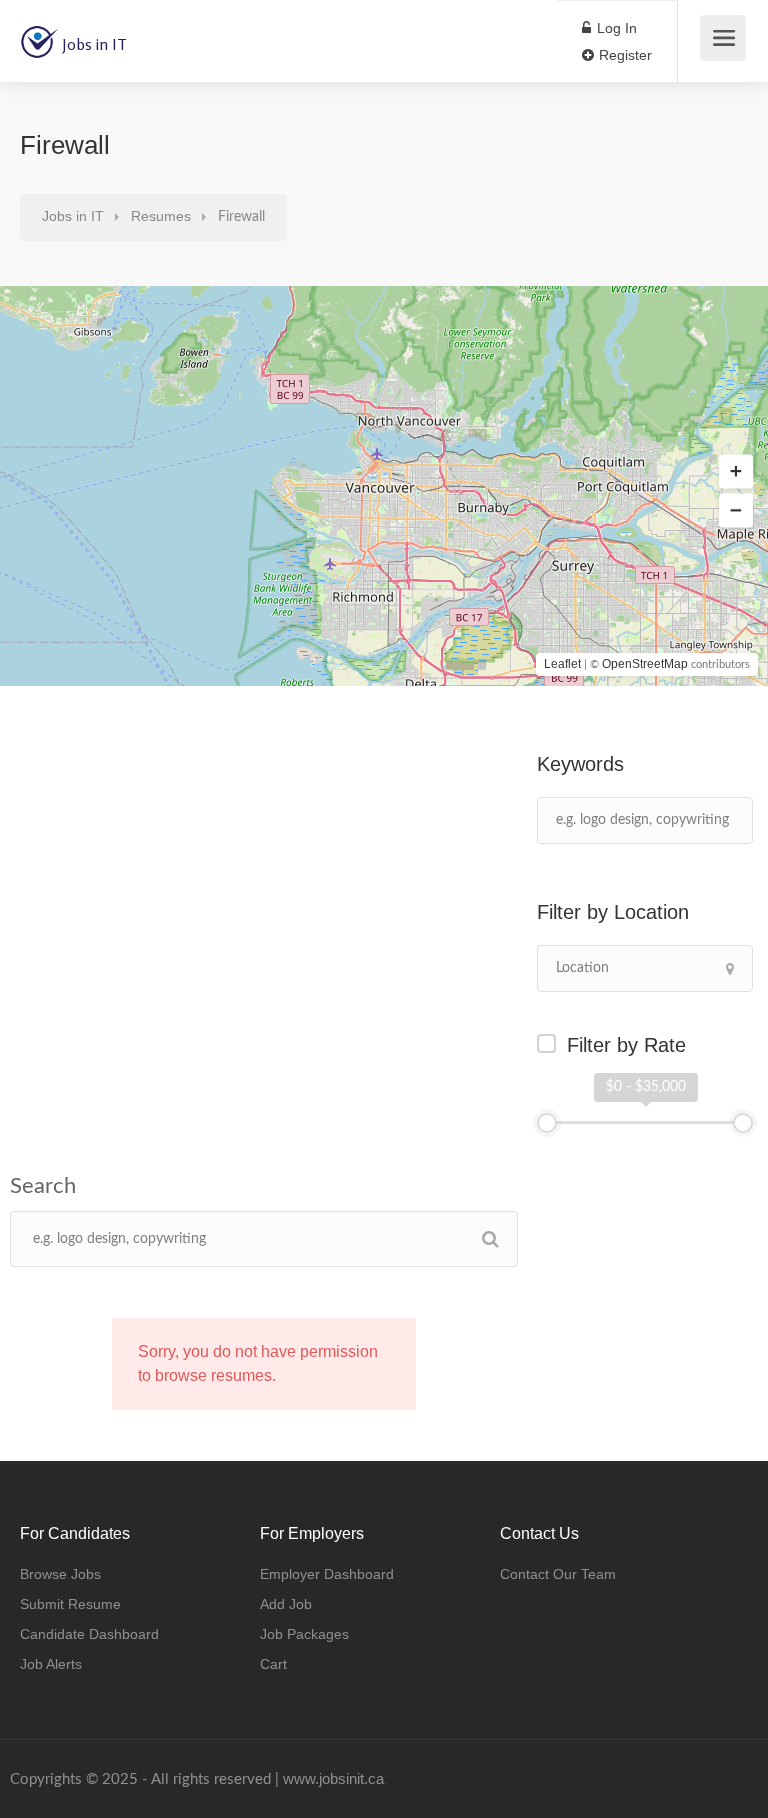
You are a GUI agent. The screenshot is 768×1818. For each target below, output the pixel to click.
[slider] (547, 1123)
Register (623, 55)
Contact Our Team (558, 1574)
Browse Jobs (60, 1574)
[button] (736, 472)
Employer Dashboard (327, 1574)
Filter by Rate (626, 1045)
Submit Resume (70, 1604)
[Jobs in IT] (39, 30)
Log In (615, 28)
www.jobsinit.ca (333, 1778)
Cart (273, 1664)
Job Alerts (51, 1664)
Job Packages (304, 1634)
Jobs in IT (94, 44)
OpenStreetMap (645, 664)
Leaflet (562, 664)
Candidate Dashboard (89, 1634)
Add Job (286, 1604)
